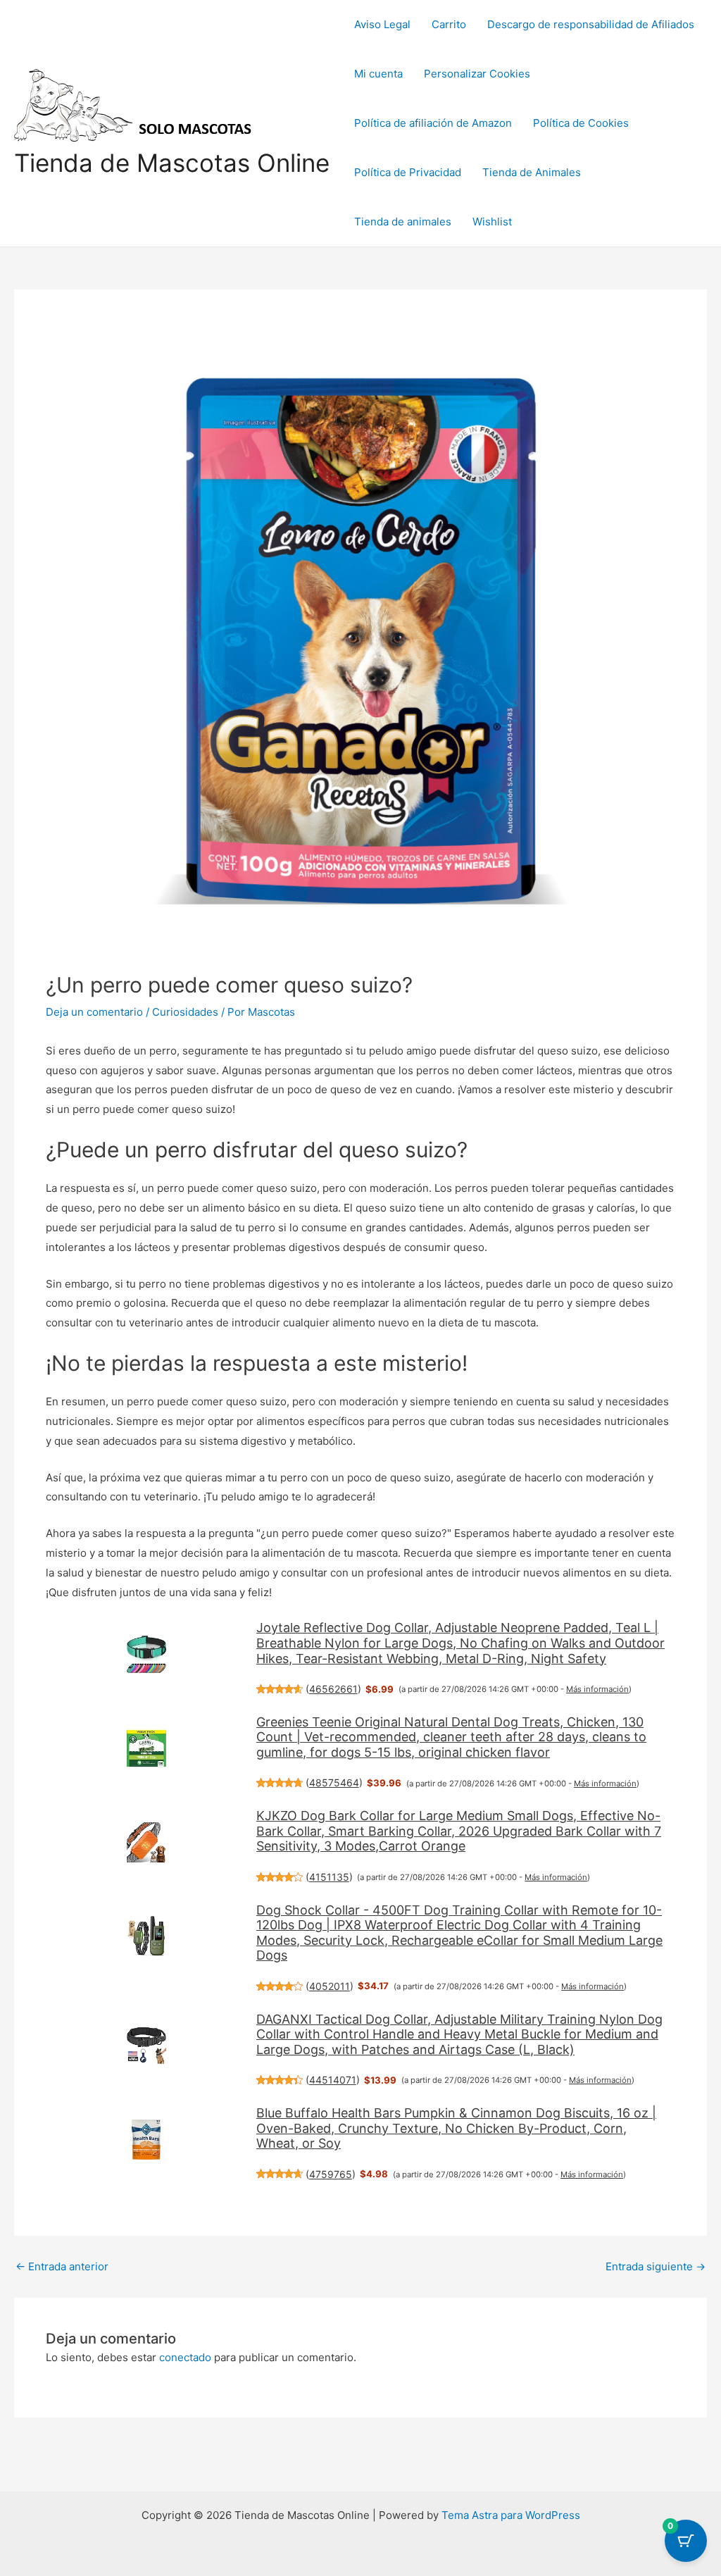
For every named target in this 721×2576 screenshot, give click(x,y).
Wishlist (492, 222)
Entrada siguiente (656, 2266)
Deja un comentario (94, 1012)
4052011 (330, 1986)
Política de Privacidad (408, 172)
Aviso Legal (382, 24)
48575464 (334, 1782)
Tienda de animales (403, 222)
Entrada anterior (62, 2266)
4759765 (331, 2174)
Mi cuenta (378, 74)
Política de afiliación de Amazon (433, 123)
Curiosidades (185, 1012)
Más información (597, 1689)
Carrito (449, 24)
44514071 (333, 2080)
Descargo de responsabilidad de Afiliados (591, 24)
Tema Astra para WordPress (511, 2515)
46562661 (333, 1689)
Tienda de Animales (532, 172)
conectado (185, 2357)
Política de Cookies (581, 123)
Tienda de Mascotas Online (172, 163)
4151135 (329, 1877)
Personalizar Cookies (477, 74)
